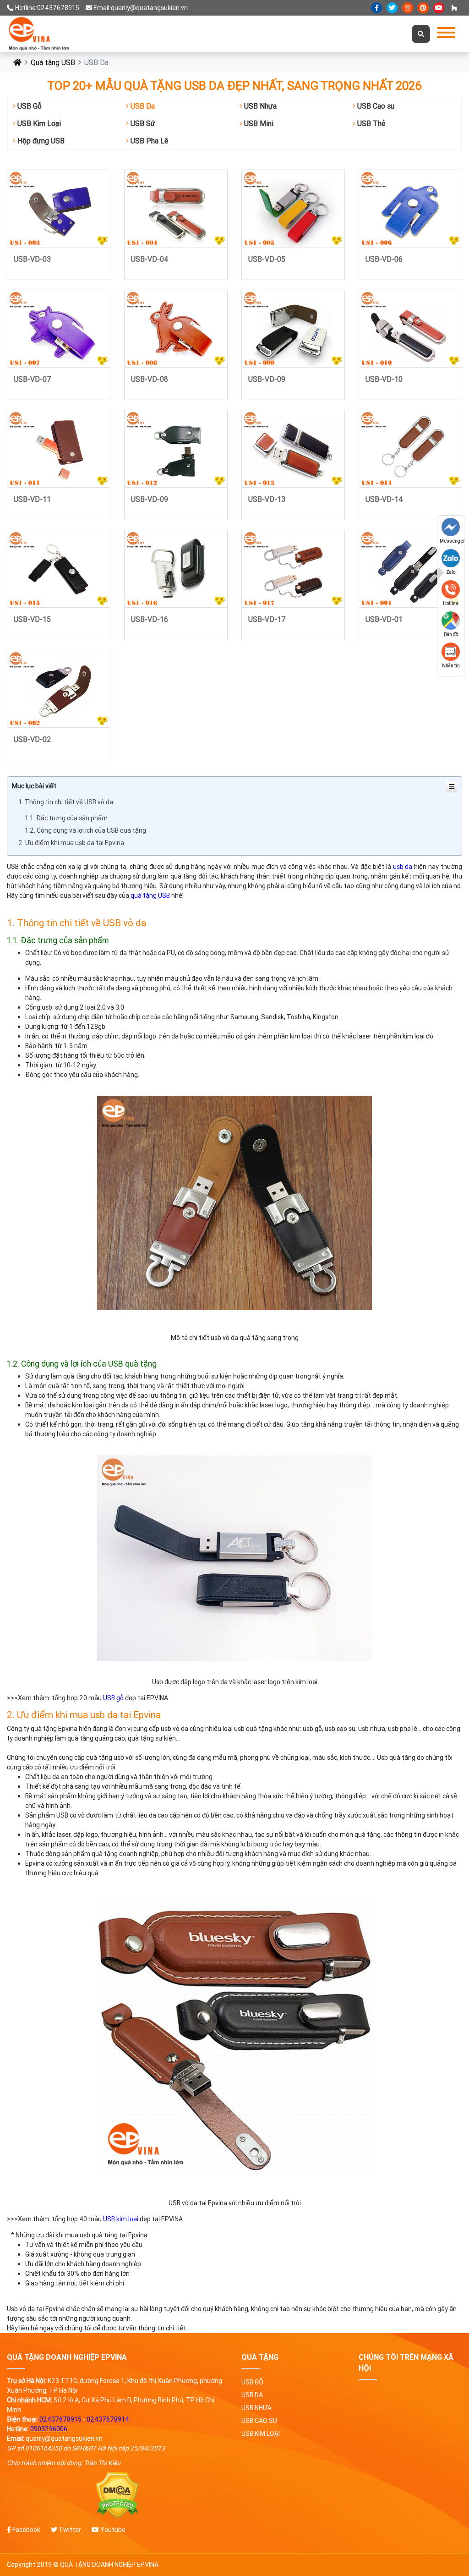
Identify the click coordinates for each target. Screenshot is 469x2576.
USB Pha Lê (148, 141)
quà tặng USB (150, 895)
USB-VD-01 (384, 619)
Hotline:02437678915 (47, 8)
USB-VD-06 (384, 259)
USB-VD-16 (150, 619)
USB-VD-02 (32, 739)
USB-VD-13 (267, 499)
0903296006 (49, 2429)
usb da (403, 867)
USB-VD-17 (267, 619)
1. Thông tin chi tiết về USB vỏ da (66, 802)
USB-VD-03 (32, 259)
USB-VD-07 (33, 379)
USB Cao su (375, 106)
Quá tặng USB (53, 62)
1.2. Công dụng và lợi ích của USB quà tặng (85, 830)
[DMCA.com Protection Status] (117, 2496)
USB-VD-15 (32, 619)
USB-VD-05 (267, 259)
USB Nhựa (259, 106)
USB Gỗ (29, 106)
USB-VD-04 (150, 259)
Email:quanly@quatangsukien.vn (141, 8)
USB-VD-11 (32, 499)
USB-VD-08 (150, 379)
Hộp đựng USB (40, 141)
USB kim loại (121, 2219)
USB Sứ (142, 123)
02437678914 (108, 2419)
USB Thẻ (370, 123)
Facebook (26, 2530)
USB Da (142, 106)
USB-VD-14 (384, 499)
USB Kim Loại (38, 123)
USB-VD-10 (384, 379)
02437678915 (60, 2419)
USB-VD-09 (267, 379)
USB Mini (258, 123)
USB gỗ (113, 1698)
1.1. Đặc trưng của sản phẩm (66, 818)
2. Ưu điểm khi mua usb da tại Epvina (71, 843)
